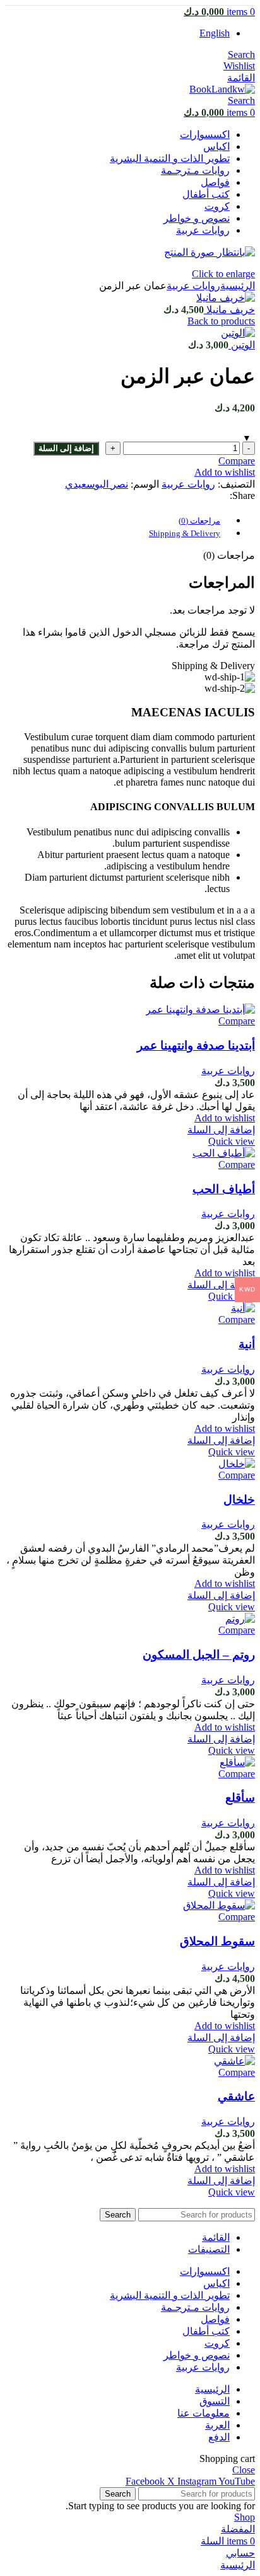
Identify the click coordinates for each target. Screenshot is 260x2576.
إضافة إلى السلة (66, 448)
